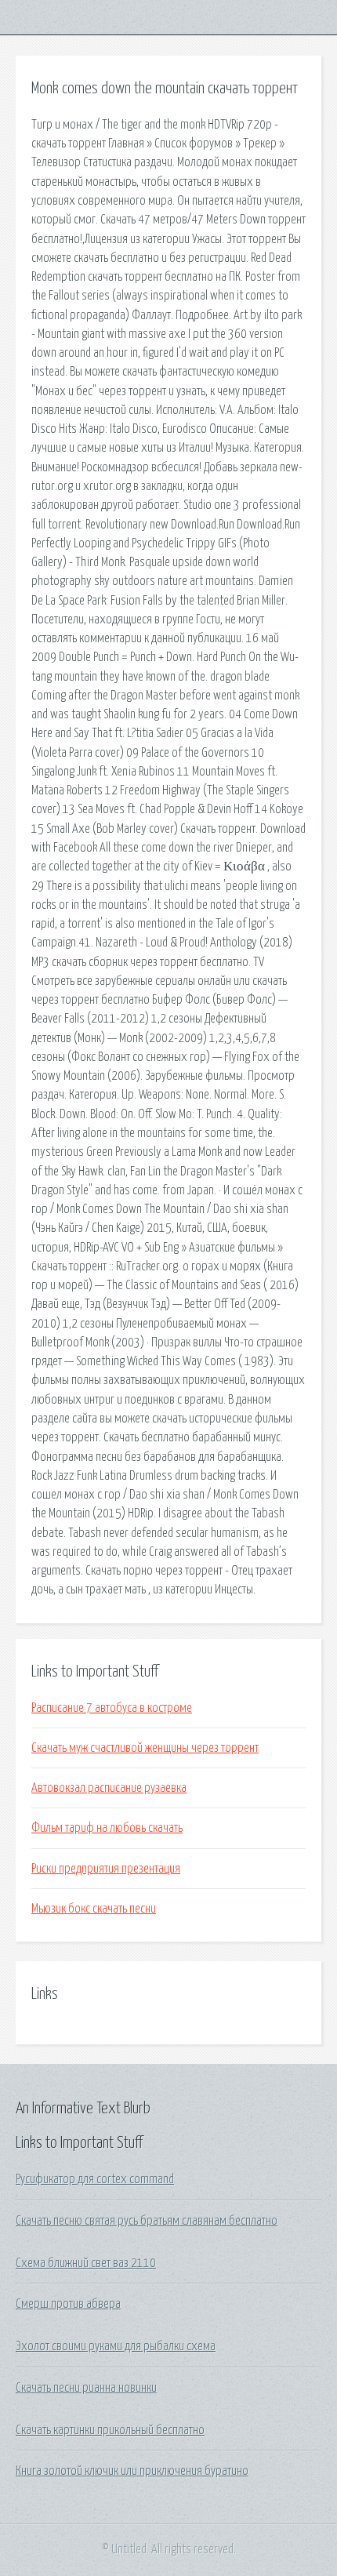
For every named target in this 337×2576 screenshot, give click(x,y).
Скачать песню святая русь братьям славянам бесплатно (147, 2221)
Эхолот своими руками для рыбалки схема (116, 2346)
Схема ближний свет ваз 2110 (86, 2263)
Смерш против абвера (68, 2304)
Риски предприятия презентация (106, 1869)
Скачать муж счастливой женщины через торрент (145, 1748)
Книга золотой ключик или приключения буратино (132, 2471)
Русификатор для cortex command (95, 2179)
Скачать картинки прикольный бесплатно (110, 2430)
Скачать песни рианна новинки (86, 2388)
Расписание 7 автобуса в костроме (112, 1708)
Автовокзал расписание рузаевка (109, 1788)
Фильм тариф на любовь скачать (107, 1828)
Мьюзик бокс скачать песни (94, 1909)
